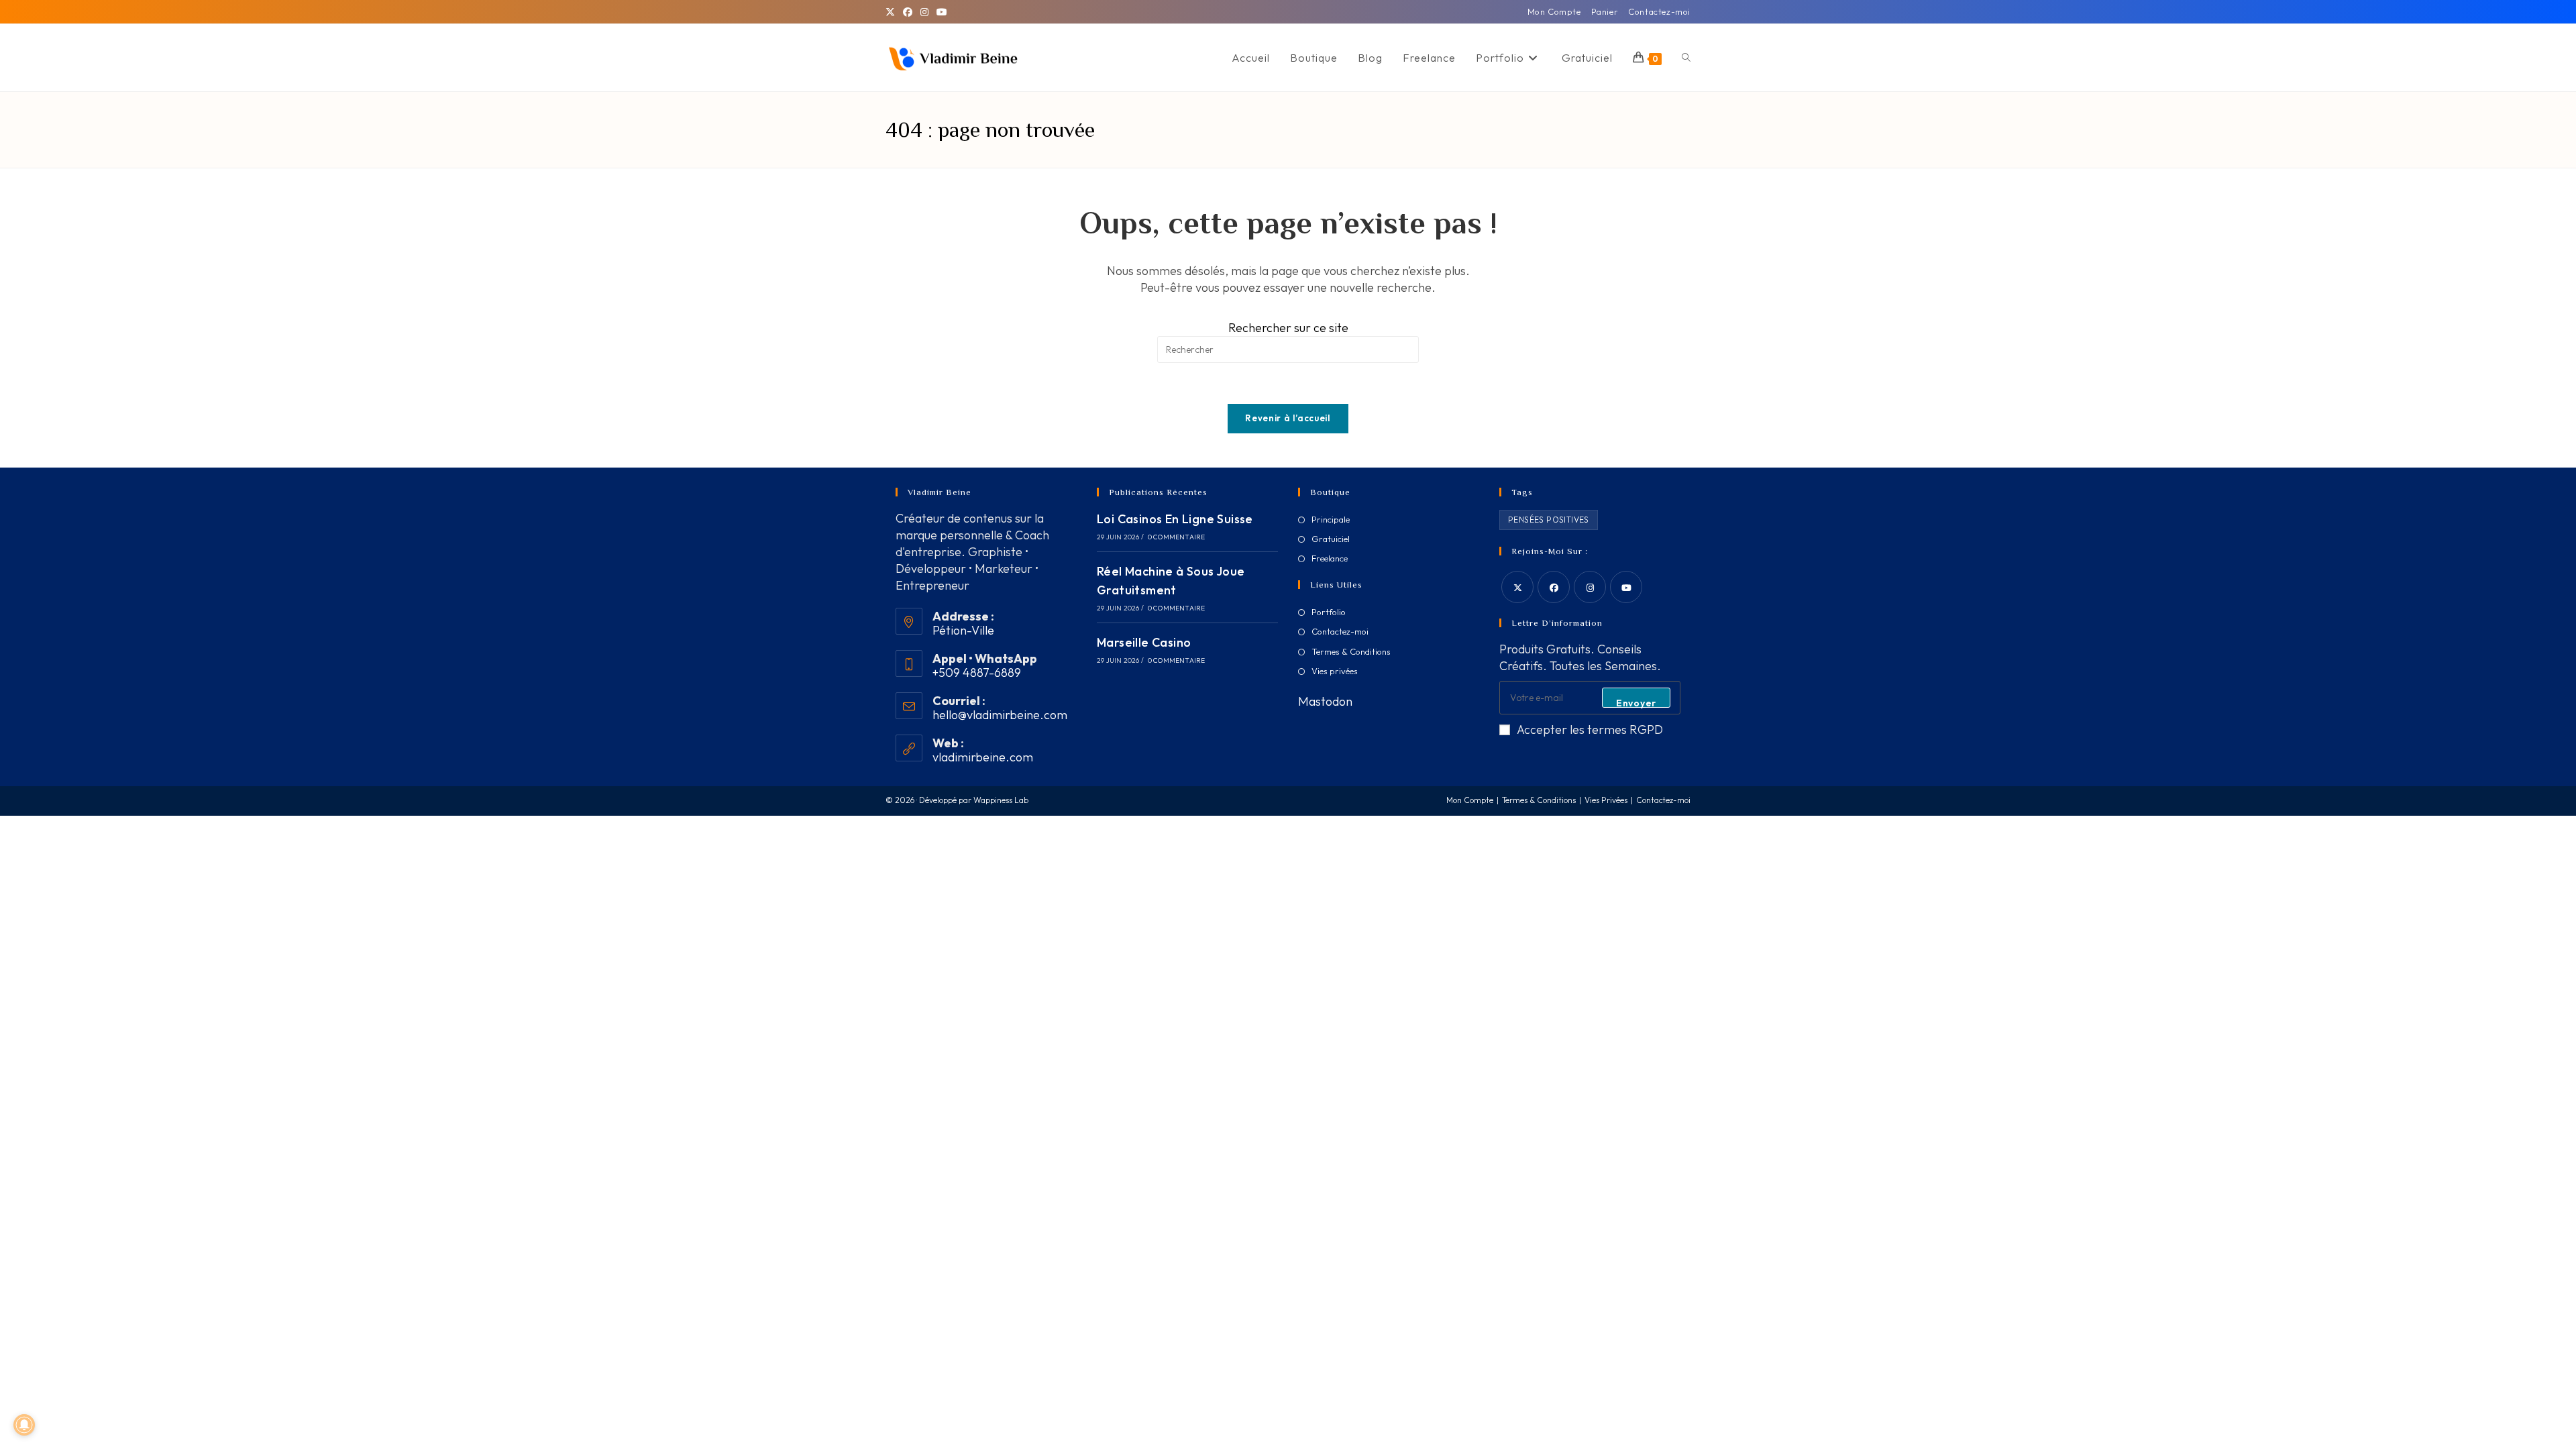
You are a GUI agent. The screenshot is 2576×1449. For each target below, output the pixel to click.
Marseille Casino (1144, 642)
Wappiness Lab (1001, 800)
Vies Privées (1606, 800)
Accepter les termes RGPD (1590, 730)
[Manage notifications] (24, 1425)
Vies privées (1335, 671)
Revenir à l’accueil (1288, 418)
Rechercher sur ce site (1288, 328)
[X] (892, 12)
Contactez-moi (1659, 11)
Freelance (1330, 558)
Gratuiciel (1331, 539)
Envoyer (1636, 702)
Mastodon (1325, 701)
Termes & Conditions (1351, 651)
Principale (1331, 519)
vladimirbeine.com (983, 757)
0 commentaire (1177, 537)
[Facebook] (908, 12)
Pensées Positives (1549, 520)
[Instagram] (924, 12)
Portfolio (1329, 612)
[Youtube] (1626, 587)
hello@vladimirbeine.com (1000, 715)
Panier (1605, 11)
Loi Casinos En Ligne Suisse (1175, 519)
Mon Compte (1554, 11)
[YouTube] (942, 12)
